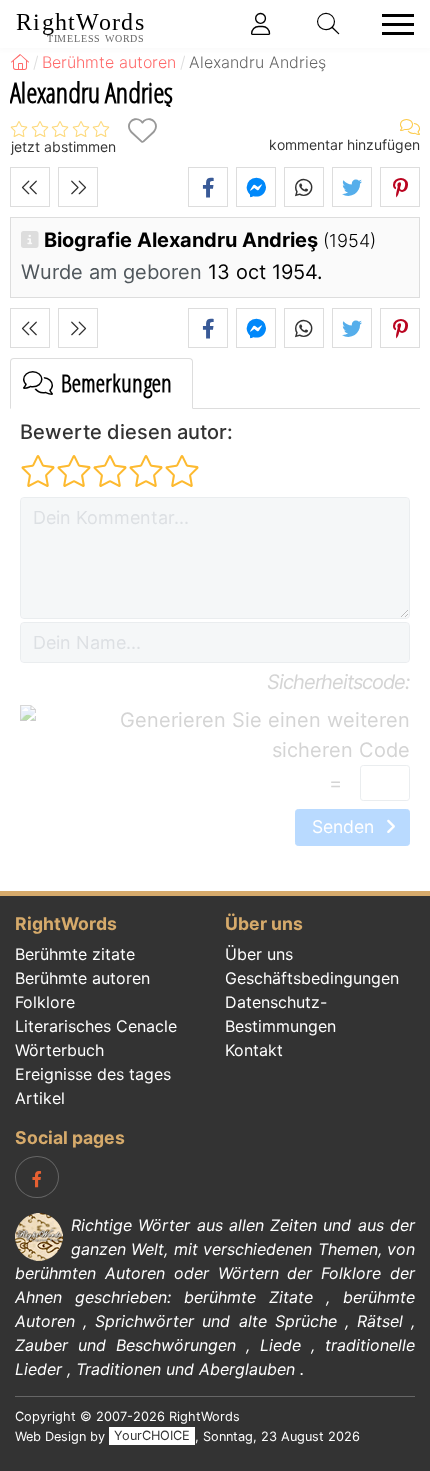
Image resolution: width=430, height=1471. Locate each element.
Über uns (259, 954)
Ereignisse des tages (93, 1074)
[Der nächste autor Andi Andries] (78, 187)
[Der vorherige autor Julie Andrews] (30, 187)
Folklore (45, 1002)
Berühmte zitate (75, 954)
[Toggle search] (329, 24)
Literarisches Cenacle (96, 1026)
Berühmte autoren (82, 978)
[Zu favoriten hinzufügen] (142, 130)
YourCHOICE (152, 1436)
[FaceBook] (37, 1177)
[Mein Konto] (261, 24)
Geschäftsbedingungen (312, 978)
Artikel (40, 1098)
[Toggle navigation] (392, 24)
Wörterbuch (59, 1050)
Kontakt (254, 1050)
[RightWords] (20, 62)
